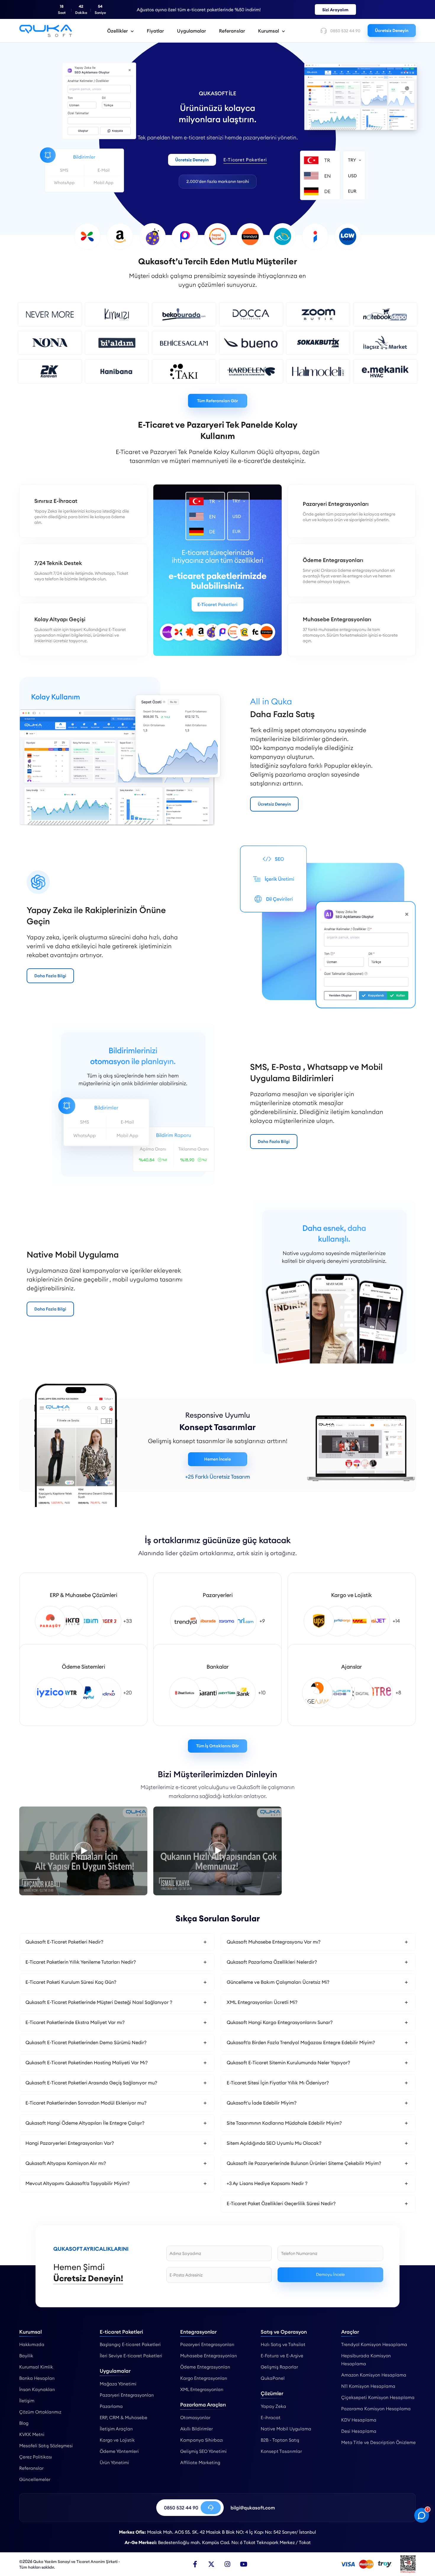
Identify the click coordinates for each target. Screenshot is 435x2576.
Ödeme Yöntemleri (119, 2451)
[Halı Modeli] (318, 371)
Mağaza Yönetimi (118, 2384)
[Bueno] (251, 343)
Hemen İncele (217, 1459)
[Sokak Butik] (318, 343)
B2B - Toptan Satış (280, 2440)
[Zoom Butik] (318, 314)
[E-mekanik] (385, 371)
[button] (117, 1942)
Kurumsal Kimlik (36, 2367)
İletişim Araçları (116, 2429)
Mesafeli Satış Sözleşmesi (46, 2446)
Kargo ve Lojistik (117, 2440)
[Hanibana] (117, 371)
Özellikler (117, 31)
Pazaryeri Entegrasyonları (127, 2395)
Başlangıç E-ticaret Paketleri (130, 2344)
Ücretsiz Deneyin (392, 30)
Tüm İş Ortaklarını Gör (217, 1746)
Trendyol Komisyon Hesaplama (374, 2344)
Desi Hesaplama (359, 2431)
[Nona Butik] (83, 1851)
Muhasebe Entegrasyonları (209, 2356)
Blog (24, 2423)
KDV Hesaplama (359, 2420)
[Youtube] (244, 2564)
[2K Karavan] (50, 371)
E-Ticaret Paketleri (245, 160)
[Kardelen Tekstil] (251, 371)
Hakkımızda (32, 2344)
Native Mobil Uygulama (286, 2429)
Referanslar (232, 31)
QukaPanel (273, 2378)
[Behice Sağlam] (184, 343)
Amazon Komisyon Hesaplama (374, 2375)
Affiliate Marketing (200, 2463)
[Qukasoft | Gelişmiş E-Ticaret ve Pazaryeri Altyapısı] (46, 31)
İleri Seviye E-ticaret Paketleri (131, 2356)
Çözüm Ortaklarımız (40, 2412)
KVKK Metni (32, 2434)
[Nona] (50, 343)
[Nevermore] (50, 314)
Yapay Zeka (273, 2406)
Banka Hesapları (37, 2378)
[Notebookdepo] (385, 314)
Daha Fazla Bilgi (50, 976)
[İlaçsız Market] (385, 343)
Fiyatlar (155, 31)
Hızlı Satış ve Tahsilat (283, 2344)
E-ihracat (271, 2418)
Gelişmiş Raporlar (279, 2367)
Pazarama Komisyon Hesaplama (376, 2409)
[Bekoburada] (184, 314)
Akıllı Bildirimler (196, 2429)
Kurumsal (269, 31)
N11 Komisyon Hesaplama (368, 2386)
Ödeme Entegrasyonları (205, 2367)
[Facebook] (195, 2564)
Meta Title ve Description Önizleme (378, 2442)
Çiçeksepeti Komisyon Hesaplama (378, 2397)
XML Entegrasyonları (202, 2389)
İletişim (27, 2401)
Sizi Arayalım (335, 10)
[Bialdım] (117, 343)
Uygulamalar (191, 31)
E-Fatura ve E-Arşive (282, 2356)
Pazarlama (111, 2406)
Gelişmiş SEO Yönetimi (203, 2451)
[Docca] (251, 314)
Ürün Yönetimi (114, 2463)
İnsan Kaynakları (37, 2389)
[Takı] (184, 371)
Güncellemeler (35, 2479)
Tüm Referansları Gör (217, 400)
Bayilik (26, 2356)
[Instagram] (228, 2564)
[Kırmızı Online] (117, 314)
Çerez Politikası (36, 2457)
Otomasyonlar (195, 2418)
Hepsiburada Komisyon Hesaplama (366, 2360)
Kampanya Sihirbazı (202, 2440)
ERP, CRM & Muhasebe (124, 2418)
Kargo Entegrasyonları (204, 2378)
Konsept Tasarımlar (281, 2451)
